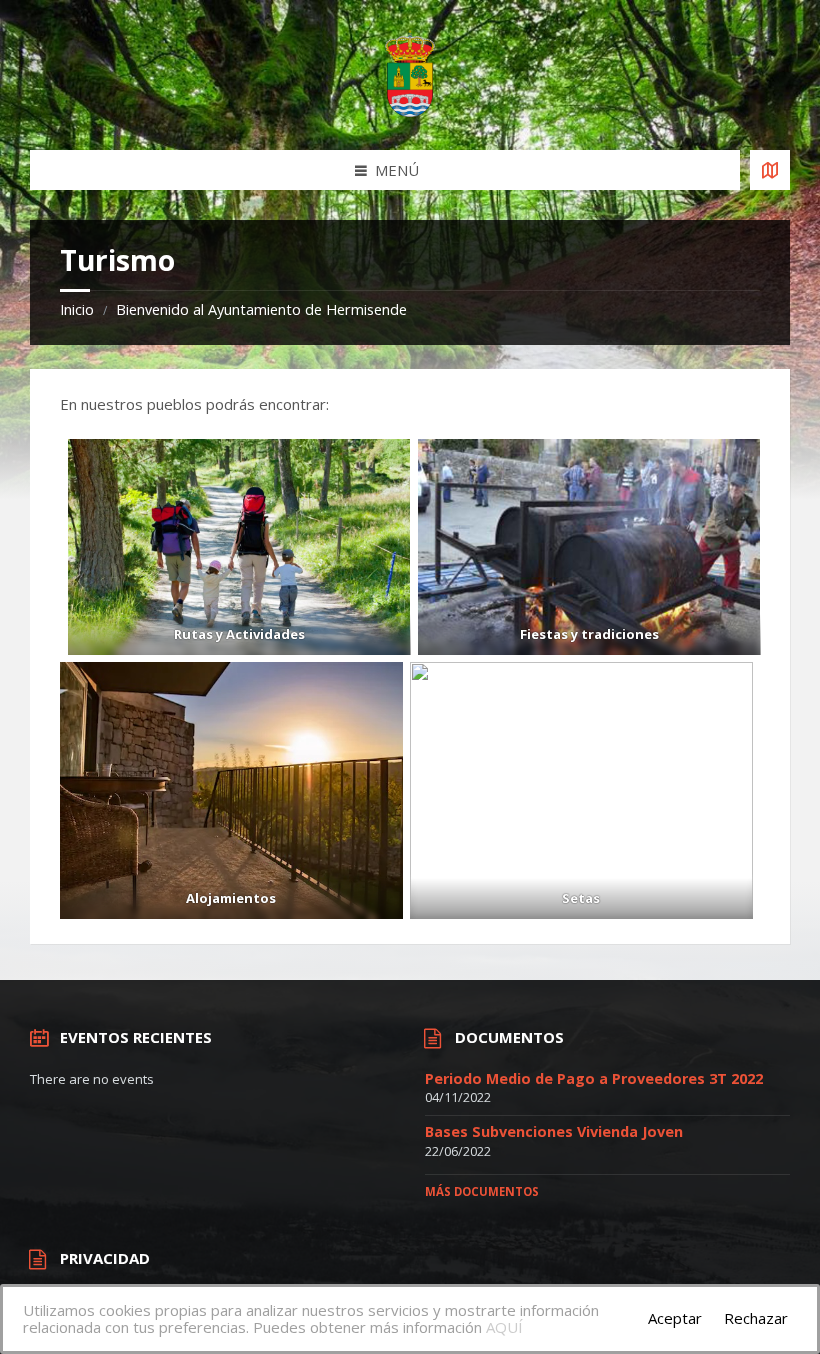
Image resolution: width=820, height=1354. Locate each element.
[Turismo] (239, 546)
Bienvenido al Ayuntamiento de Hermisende (261, 309)
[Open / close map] (770, 170)
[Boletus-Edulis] (581, 790)
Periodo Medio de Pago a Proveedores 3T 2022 (594, 1078)
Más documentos (482, 1191)
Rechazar (756, 1318)
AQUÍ (504, 1327)
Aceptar (675, 1318)
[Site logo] (410, 111)
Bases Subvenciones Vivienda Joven (554, 1131)
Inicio (77, 309)
